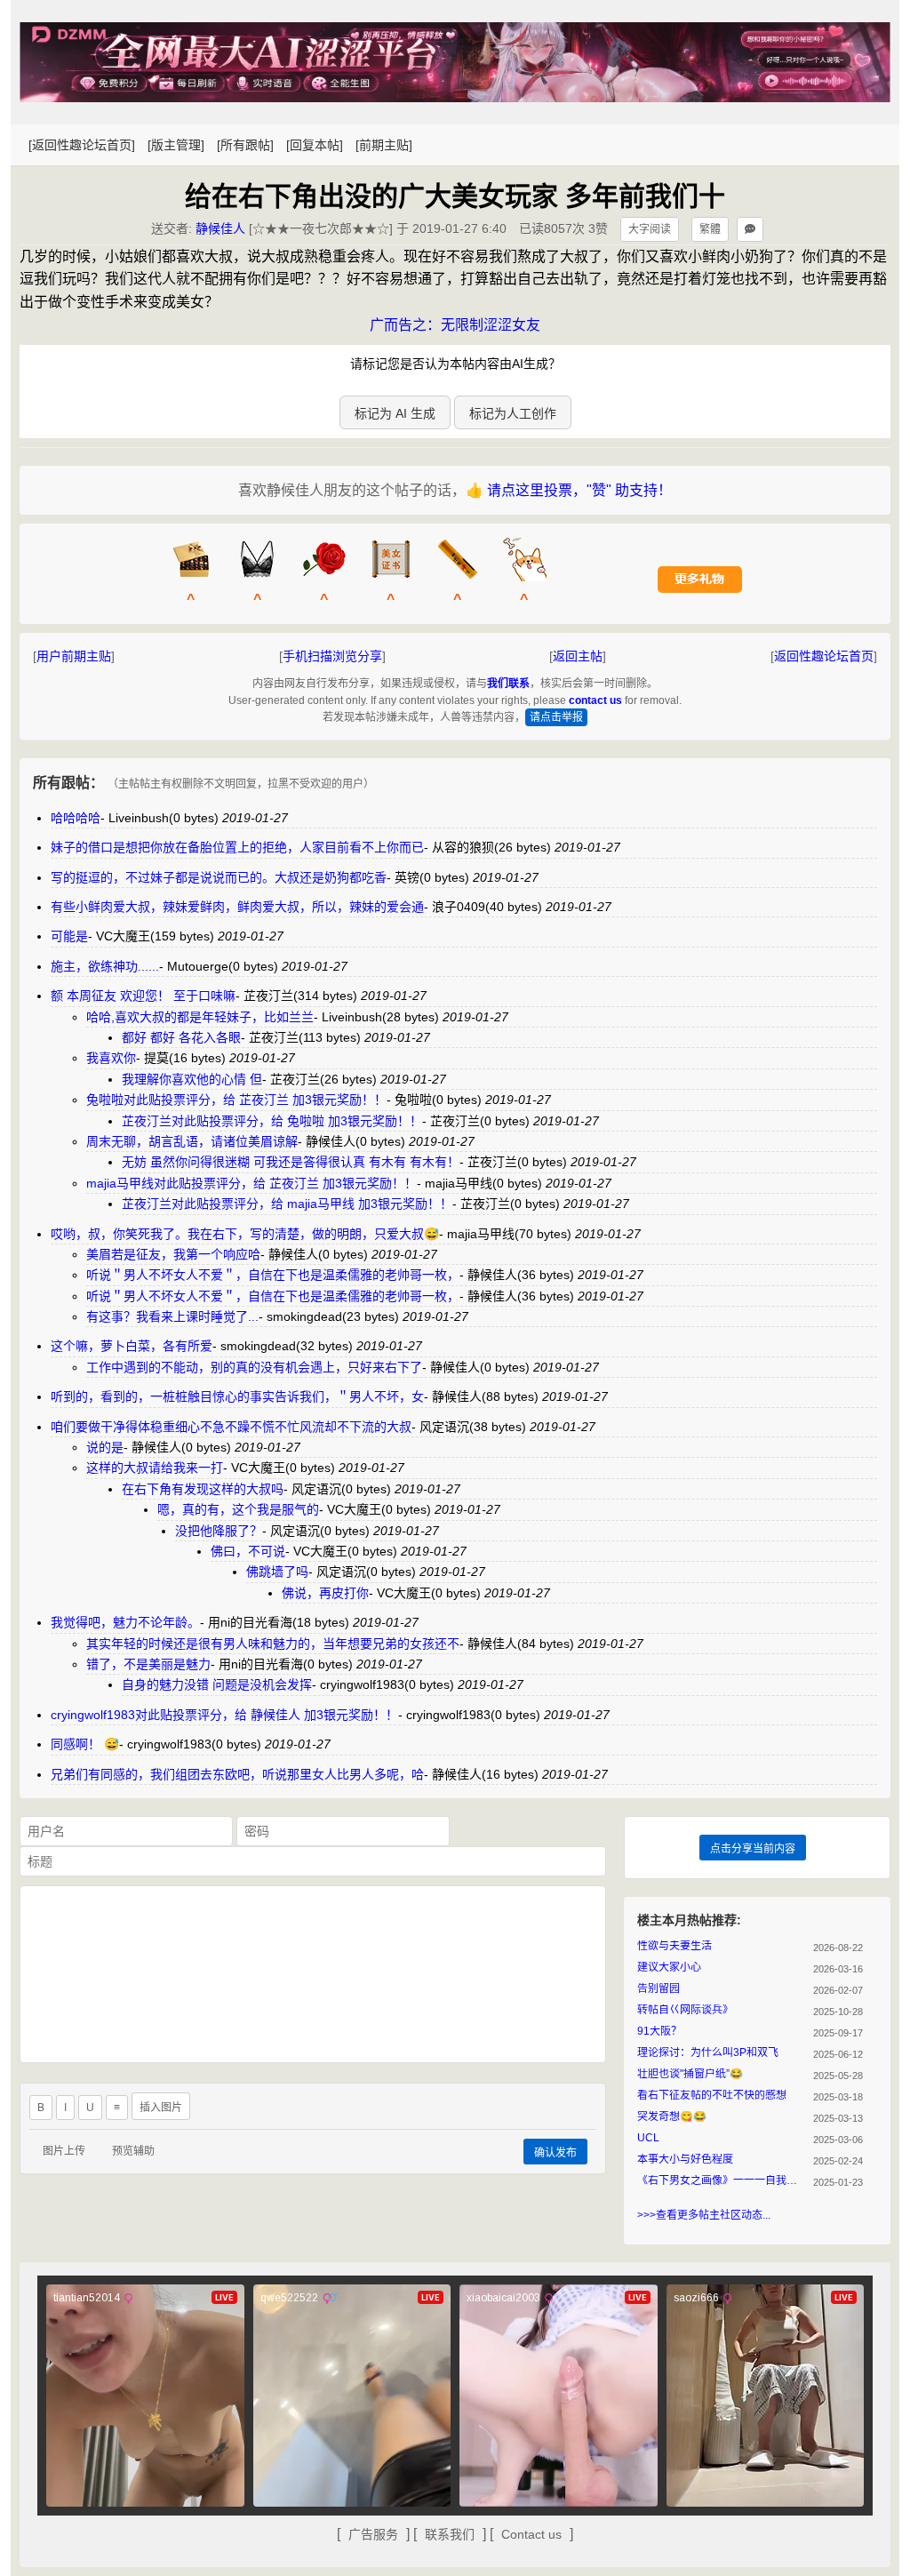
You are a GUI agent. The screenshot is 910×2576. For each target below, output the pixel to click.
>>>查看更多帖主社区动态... (704, 2215)
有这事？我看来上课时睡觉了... (172, 1316)
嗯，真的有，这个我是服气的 (238, 1509)
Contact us (531, 2534)
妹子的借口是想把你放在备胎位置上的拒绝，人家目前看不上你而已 (237, 847)
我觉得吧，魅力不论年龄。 (125, 1622)
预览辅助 (133, 2151)
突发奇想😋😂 (672, 2116)
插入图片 (161, 2108)
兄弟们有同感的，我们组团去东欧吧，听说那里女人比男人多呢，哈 (237, 1774)
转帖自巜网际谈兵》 (685, 2010)
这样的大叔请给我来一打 (155, 1468)
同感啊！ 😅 (85, 1744)
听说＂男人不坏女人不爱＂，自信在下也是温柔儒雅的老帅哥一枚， (273, 1275)
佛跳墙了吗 (277, 1572)
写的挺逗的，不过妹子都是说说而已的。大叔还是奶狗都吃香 (219, 877)
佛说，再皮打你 (325, 1593)
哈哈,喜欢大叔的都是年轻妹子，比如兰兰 (200, 1017)
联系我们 (450, 2534)
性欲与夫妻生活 (675, 1946)
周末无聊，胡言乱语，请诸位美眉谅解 (192, 1141)
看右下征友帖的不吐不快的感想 (712, 2095)
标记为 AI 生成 (395, 413)
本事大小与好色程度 (685, 2159)
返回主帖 (578, 656)
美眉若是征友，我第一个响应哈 (173, 1254)
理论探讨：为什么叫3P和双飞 (708, 2052)
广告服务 (373, 2534)
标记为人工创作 (513, 413)
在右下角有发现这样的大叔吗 (203, 1489)
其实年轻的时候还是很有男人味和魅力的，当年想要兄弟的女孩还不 (273, 1644)
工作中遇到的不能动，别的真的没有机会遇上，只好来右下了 (254, 1367)
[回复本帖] (315, 145)
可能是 (69, 936)
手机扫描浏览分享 (332, 656)
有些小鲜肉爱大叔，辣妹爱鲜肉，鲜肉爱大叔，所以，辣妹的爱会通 (237, 907)
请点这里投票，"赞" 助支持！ (579, 490)
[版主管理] (176, 145)
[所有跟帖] (245, 145)
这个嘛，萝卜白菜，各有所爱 (132, 1346)
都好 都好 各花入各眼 (181, 1037)
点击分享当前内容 (753, 1849)
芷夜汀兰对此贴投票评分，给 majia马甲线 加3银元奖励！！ (287, 1204)
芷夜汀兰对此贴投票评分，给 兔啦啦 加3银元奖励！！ (272, 1121)
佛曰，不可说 (248, 1551)
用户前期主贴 (74, 656)
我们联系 (508, 684)
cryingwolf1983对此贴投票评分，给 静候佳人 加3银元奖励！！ (224, 1715)
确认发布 (555, 2153)
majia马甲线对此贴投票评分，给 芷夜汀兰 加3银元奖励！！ (251, 1183)
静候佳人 (220, 228)
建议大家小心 (669, 1967)
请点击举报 (556, 717)
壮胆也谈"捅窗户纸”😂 (690, 2074)
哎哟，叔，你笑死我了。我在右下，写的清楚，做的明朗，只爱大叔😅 (245, 1234)
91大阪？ (659, 2031)
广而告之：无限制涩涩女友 (455, 325)
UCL (648, 2138)
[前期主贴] (384, 145)
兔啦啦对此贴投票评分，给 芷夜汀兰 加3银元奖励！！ (236, 1100)
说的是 (105, 1447)
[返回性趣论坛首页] (82, 145)
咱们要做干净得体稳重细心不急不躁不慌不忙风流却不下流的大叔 (231, 1427)
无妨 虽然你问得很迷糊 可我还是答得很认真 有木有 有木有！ (291, 1162)
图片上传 (64, 2151)
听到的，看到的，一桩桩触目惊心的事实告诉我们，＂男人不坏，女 (237, 1396)
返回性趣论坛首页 (824, 656)
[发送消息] (750, 229)
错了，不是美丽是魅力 (148, 1664)
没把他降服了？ (219, 1531)
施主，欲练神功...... (105, 966)
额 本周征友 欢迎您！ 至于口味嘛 (143, 996)
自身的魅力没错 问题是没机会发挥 (217, 1684)
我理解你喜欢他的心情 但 (192, 1079)
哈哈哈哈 (76, 818)
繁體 (710, 229)
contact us (595, 700)
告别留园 (659, 1988)
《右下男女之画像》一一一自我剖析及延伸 (722, 2180)
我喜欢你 (111, 1058)
